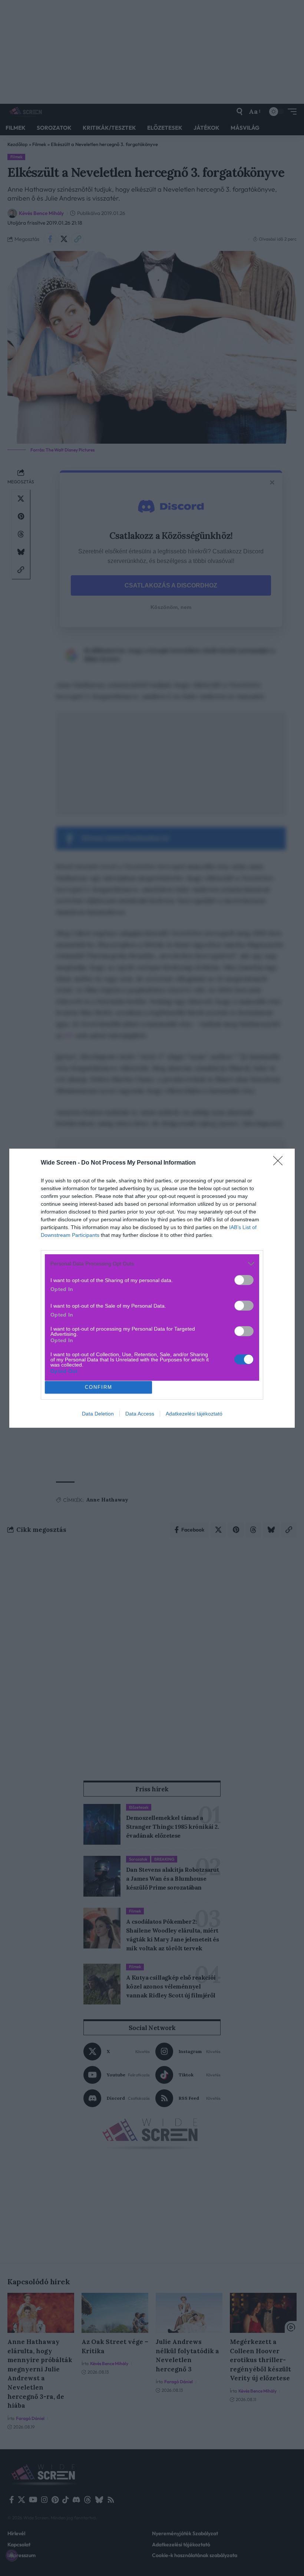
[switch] (244, 1280)
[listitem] (152, 1264)
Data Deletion (98, 1414)
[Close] (280, 1163)
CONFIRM (99, 1387)
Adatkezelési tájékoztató (194, 1414)
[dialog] (152, 1288)
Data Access (140, 1414)
